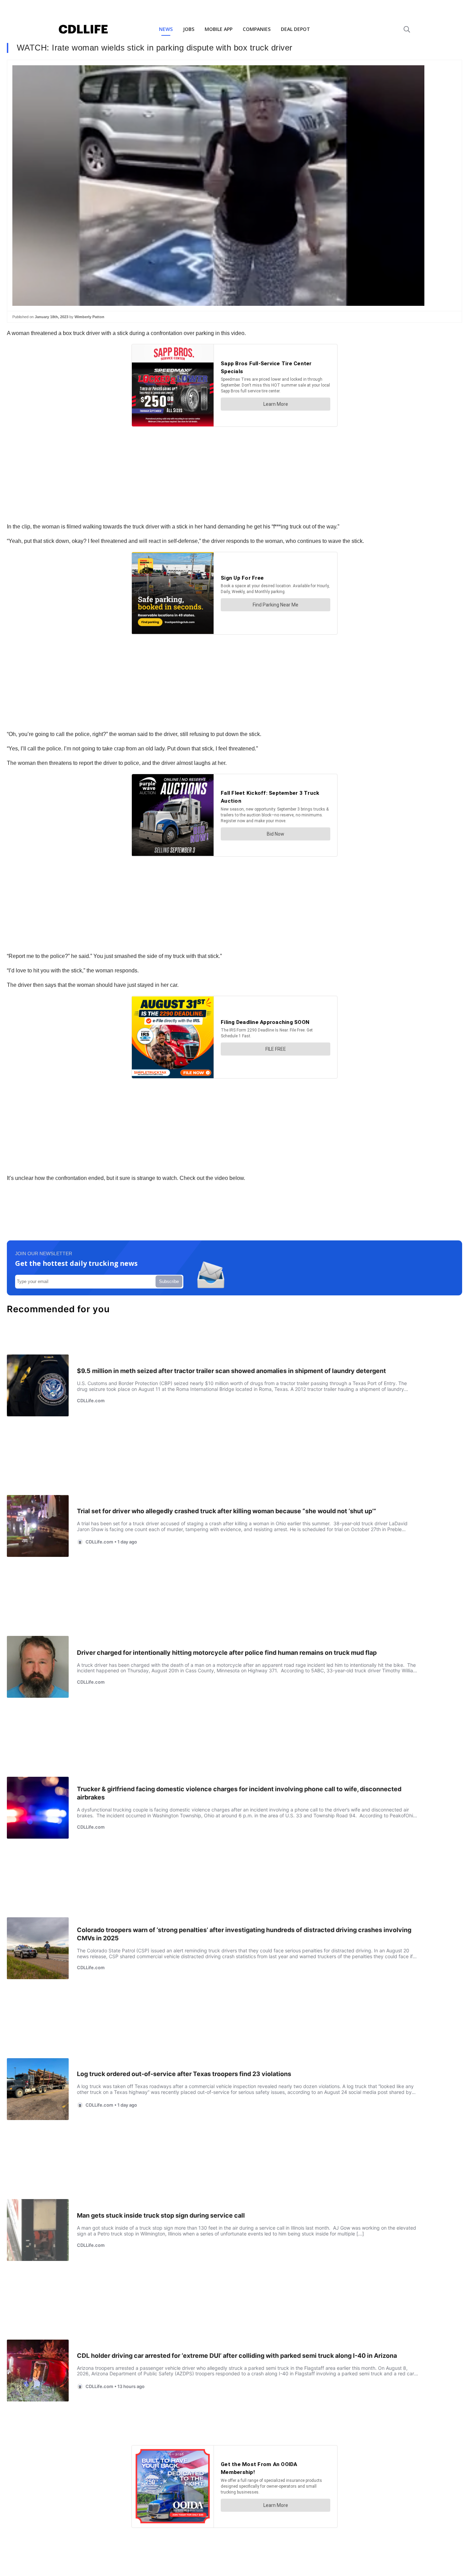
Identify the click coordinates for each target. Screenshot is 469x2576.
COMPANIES (257, 29)
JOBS (189, 29)
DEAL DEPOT (295, 29)
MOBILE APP (219, 29)
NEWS (166, 29)
